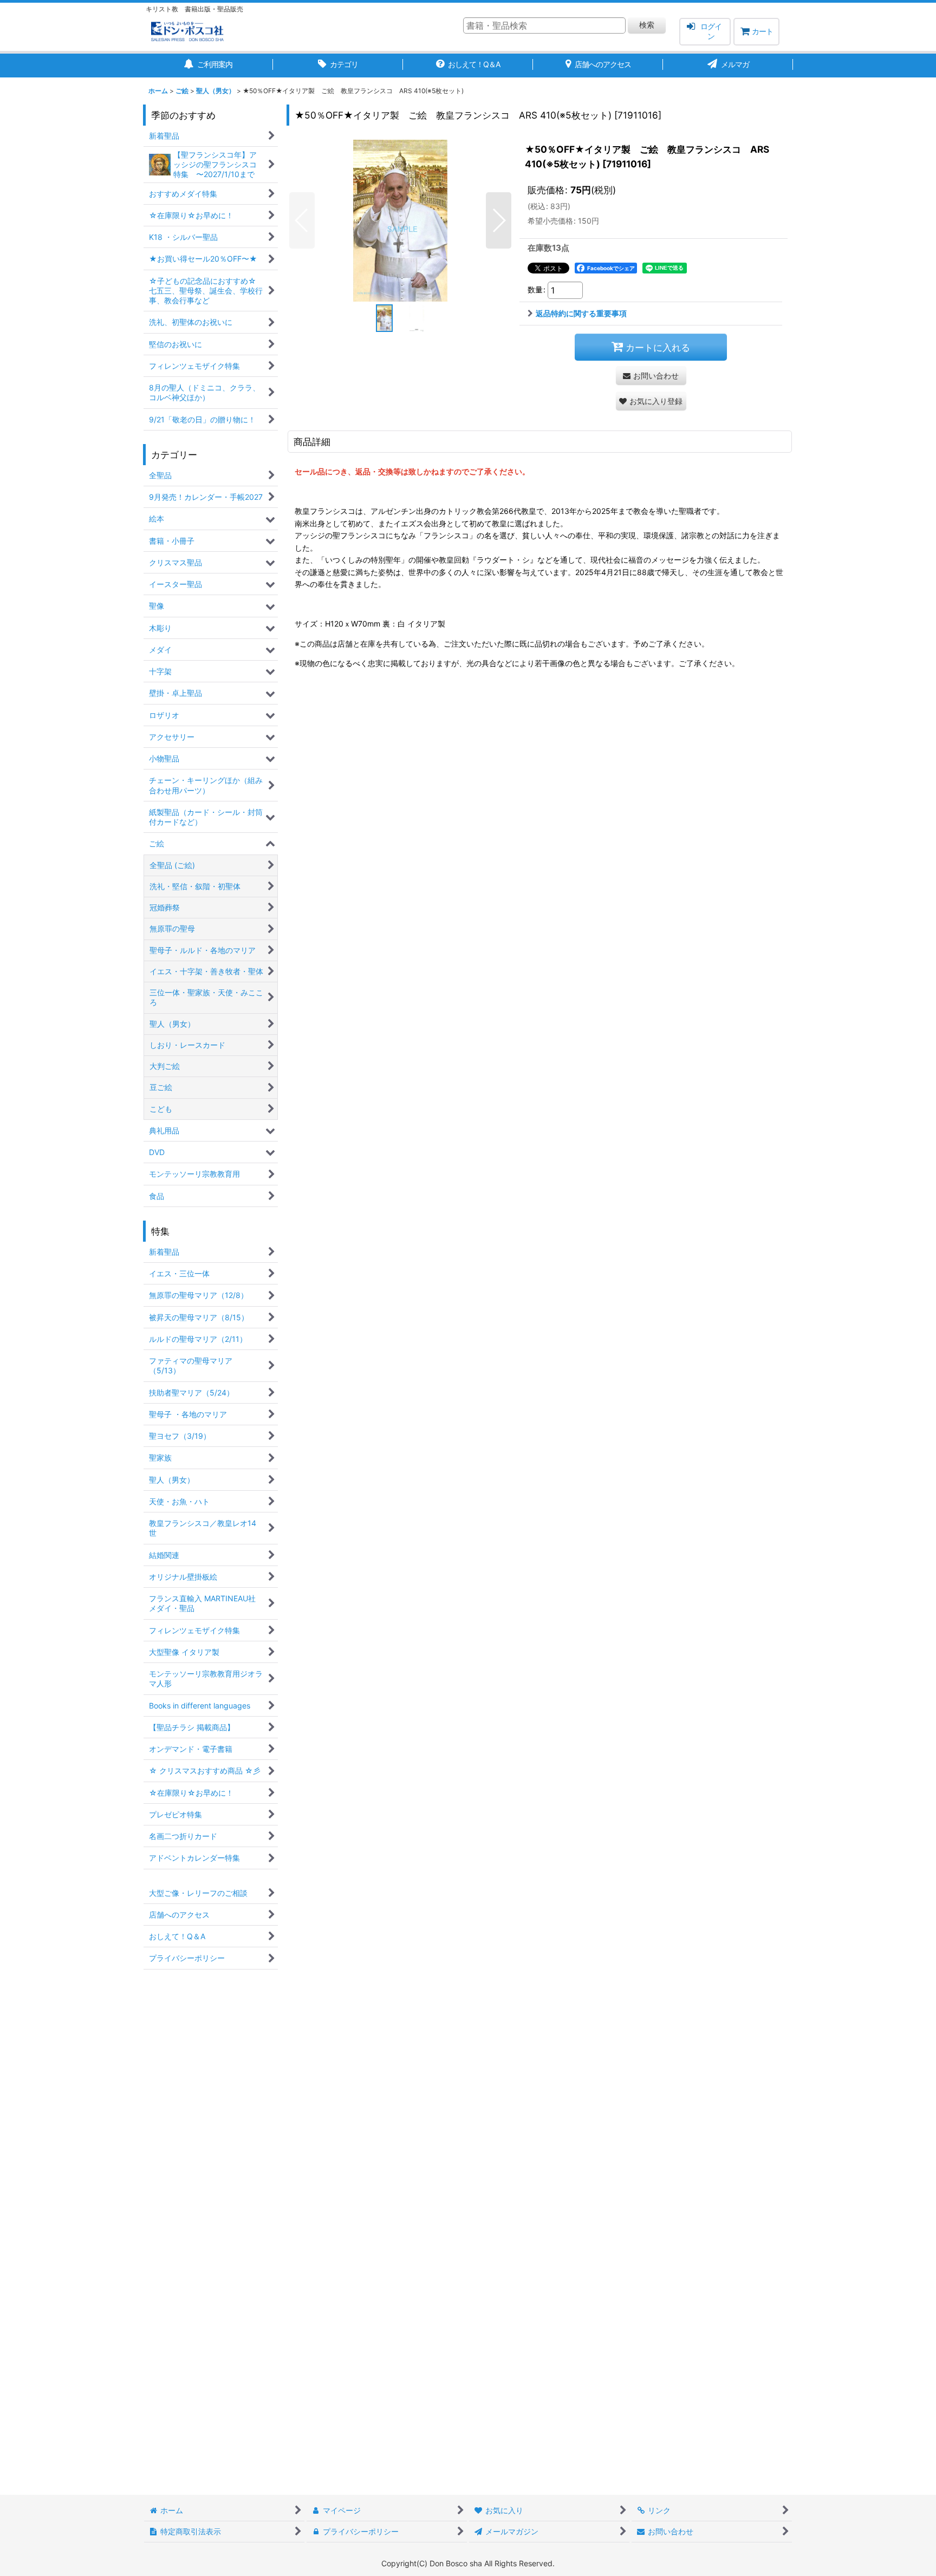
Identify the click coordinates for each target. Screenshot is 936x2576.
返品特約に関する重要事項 (581, 313)
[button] (302, 220)
